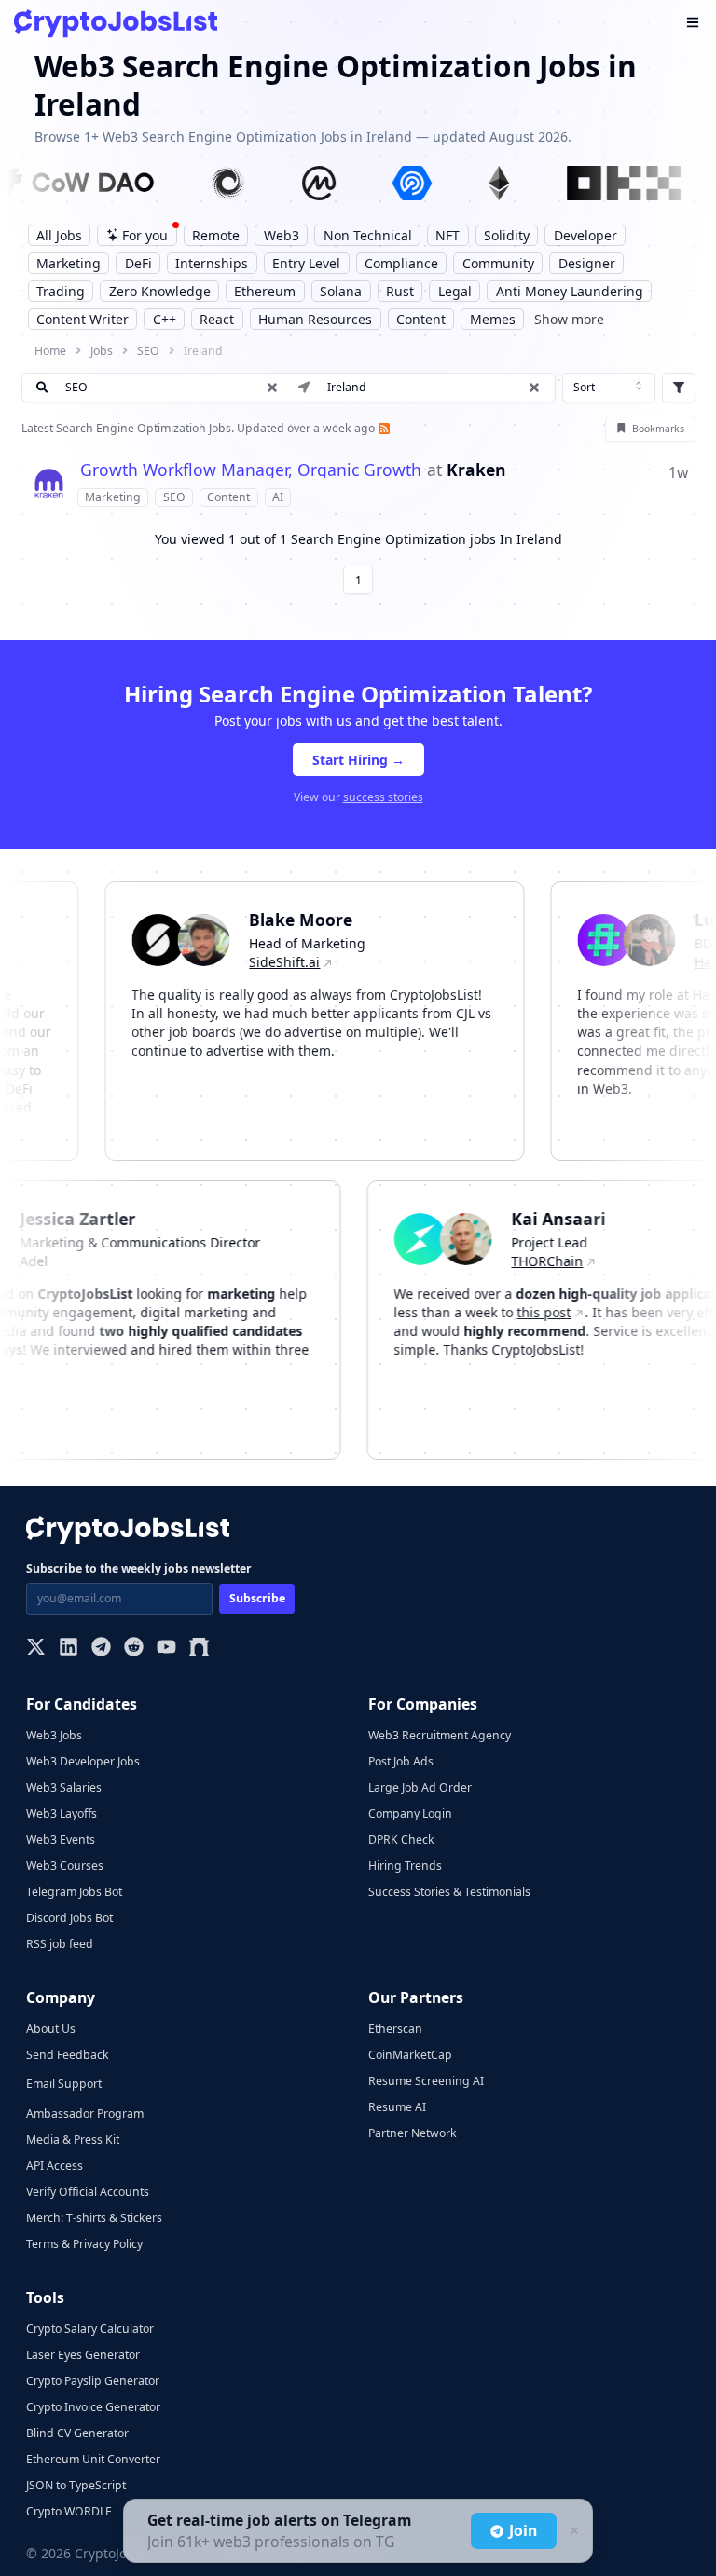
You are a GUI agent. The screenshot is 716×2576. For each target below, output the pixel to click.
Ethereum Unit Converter (93, 2459)
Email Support (64, 2084)
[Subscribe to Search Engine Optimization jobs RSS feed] (382, 428)
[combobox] (609, 388)
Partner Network (413, 2133)
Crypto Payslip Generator (93, 2381)
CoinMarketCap (410, 2055)
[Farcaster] (199, 1649)
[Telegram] (101, 1649)
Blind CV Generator (77, 2433)
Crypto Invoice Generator (93, 2407)
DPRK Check (401, 1840)
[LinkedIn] (69, 1649)
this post (564, 1312)
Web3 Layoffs (62, 1813)
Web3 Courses (65, 1866)
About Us (51, 2029)
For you (145, 235)
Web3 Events (61, 1840)
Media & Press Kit (73, 2140)
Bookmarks (658, 429)
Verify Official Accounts (88, 2192)
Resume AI (397, 2107)
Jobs (102, 351)
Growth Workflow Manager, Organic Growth (251, 470)
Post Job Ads (401, 1761)
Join (523, 2530)
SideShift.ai (265, 962)
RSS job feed (60, 1944)
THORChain (567, 1261)
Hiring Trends (405, 1866)
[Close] (572, 2531)
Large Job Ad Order (420, 1787)
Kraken (476, 470)
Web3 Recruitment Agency (440, 1735)
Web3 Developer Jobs (83, 1761)
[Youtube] (166, 1649)
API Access (55, 2166)
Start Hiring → (358, 760)
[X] (36, 1649)
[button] (534, 388)
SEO (148, 351)
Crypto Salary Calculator (90, 2329)
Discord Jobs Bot (69, 1918)
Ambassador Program (85, 2113)
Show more (569, 319)
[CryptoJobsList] (116, 24)
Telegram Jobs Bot (74, 1892)
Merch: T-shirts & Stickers (94, 2218)
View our (358, 797)
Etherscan (395, 2029)
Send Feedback (68, 2055)
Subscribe (257, 1598)
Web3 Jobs (54, 1735)
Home (50, 351)
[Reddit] (134, 1649)
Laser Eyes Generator (83, 2355)
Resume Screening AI (426, 2081)
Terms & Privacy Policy (84, 2244)
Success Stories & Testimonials (449, 1892)
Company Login (410, 1813)
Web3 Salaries (64, 1787)
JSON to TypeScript (76, 2485)
